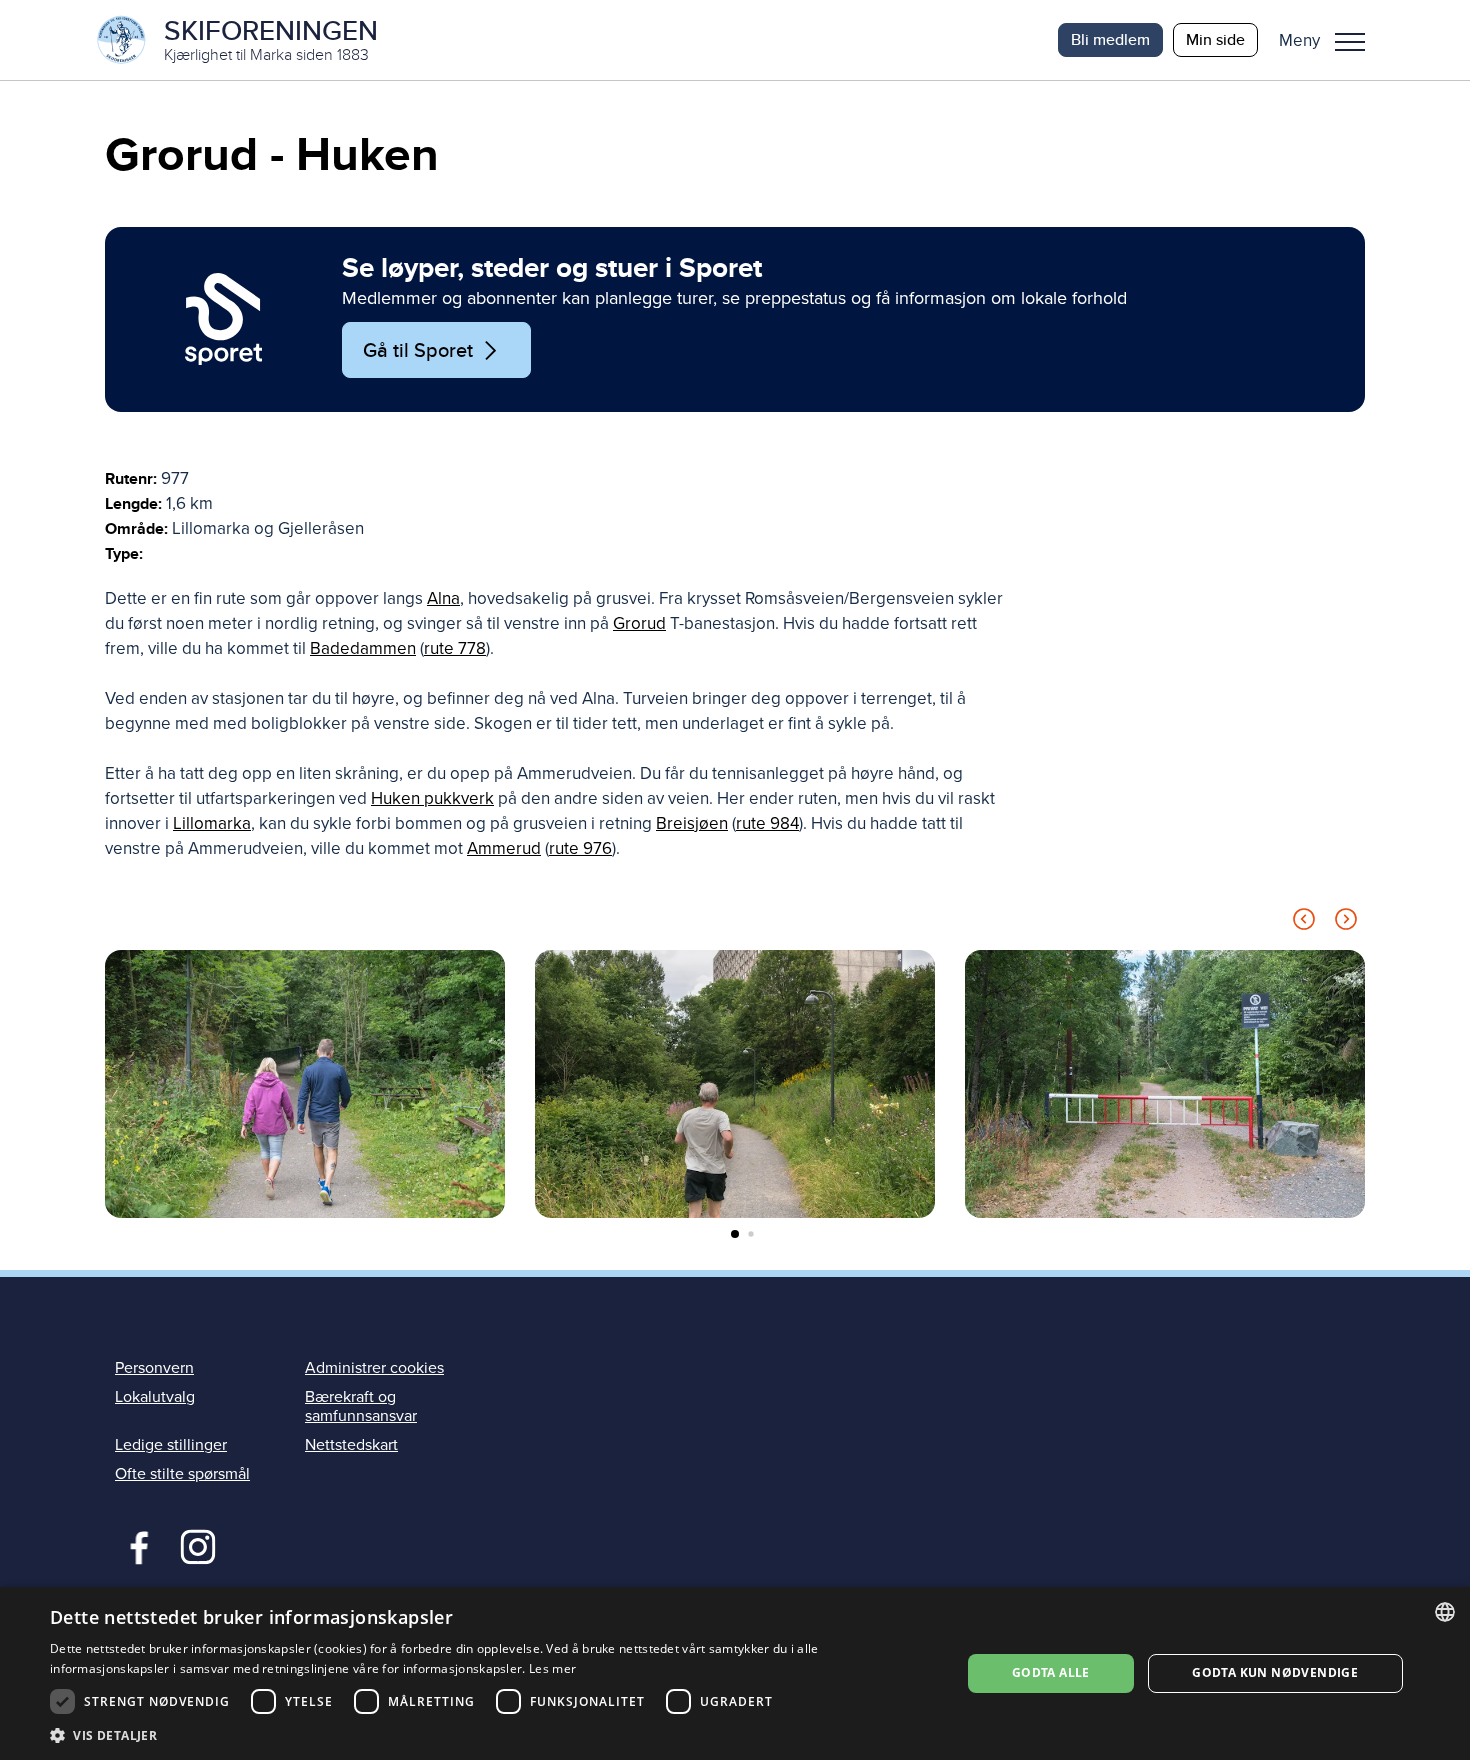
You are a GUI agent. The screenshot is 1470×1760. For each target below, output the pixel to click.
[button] (1329, 40)
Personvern (154, 1368)
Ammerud (504, 848)
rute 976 (580, 848)
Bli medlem (1110, 39)
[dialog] (735, 1673)
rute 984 (767, 823)
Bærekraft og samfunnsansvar (361, 1406)
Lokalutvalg (155, 1397)
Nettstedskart (351, 1445)
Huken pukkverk (432, 798)
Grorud (639, 623)
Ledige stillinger (171, 1445)
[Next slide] (1346, 922)
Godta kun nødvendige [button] (1275, 1672)
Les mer (552, 1668)
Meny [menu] (1350, 40)
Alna (443, 598)
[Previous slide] (1304, 922)
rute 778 (455, 648)
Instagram (197, 1545)
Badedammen (363, 648)
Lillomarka (212, 823)
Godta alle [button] (1051, 1672)
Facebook (134, 1545)
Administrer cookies (374, 1368)
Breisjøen (692, 823)
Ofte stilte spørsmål (182, 1474)
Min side (1215, 39)
